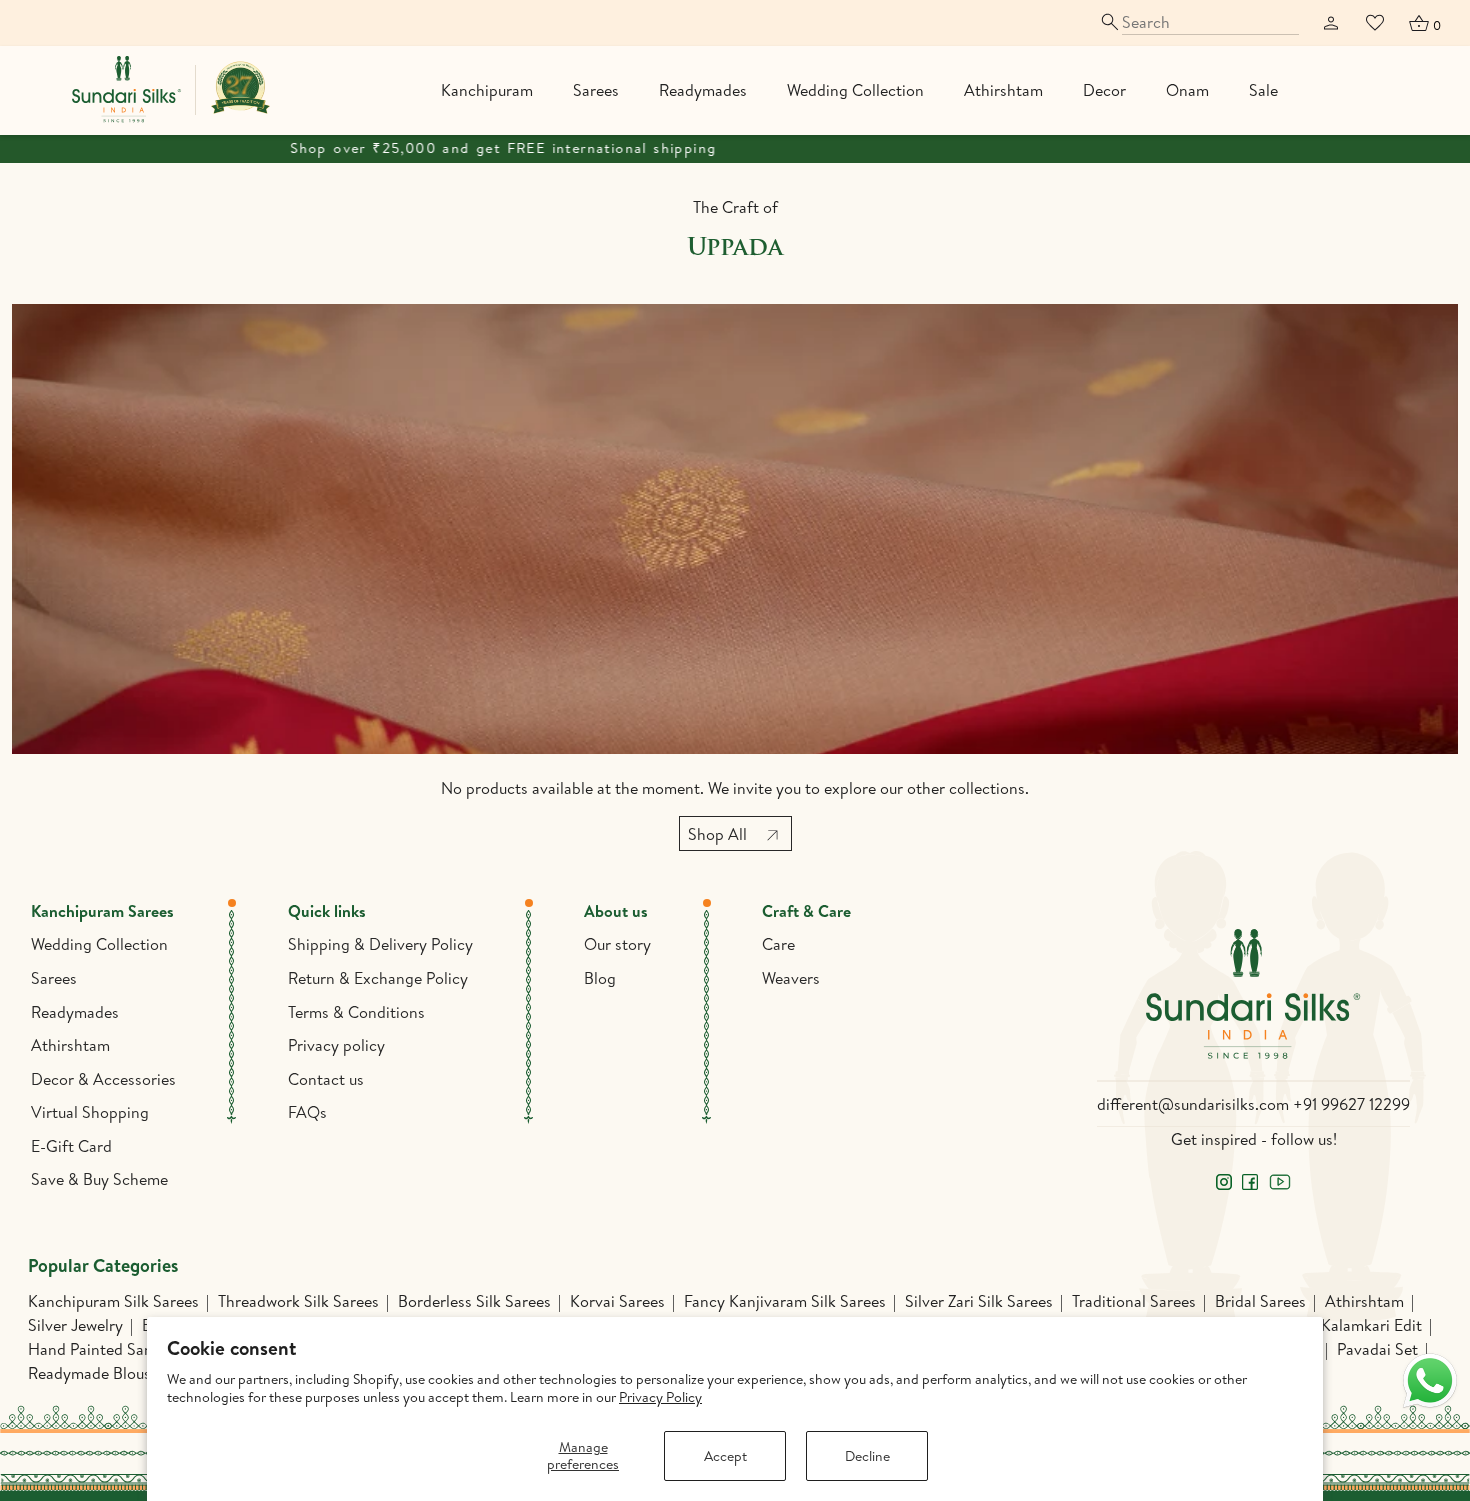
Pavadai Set (1377, 1349)
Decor (1104, 90)
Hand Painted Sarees (100, 1349)
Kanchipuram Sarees (102, 911)
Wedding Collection (855, 90)
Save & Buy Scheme (99, 1179)
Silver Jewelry (75, 1325)
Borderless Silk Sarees (474, 1301)
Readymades (703, 90)
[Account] (1331, 23)
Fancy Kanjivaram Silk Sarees (785, 1301)
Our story (617, 944)
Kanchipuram (487, 90)
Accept (725, 1456)
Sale (1263, 90)
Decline (867, 1456)
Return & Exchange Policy (378, 978)
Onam (1187, 90)
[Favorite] (1375, 23)
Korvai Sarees (617, 1301)
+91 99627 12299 (1351, 1104)
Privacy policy (336, 1045)
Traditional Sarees (1134, 1301)
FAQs (307, 1112)
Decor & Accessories (103, 1079)
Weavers (791, 978)
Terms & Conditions (356, 1012)
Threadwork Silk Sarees (298, 1301)
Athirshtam (1003, 90)
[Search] (1198, 22)
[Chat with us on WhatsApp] (1430, 1381)
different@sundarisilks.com (1193, 1104)
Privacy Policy (660, 1397)
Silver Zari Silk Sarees (979, 1301)
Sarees (596, 90)
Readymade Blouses (97, 1373)
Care (778, 944)
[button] (1424, 23)
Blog (600, 978)
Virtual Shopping (90, 1112)
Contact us (326, 1079)
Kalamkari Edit (1371, 1325)
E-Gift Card (71, 1146)
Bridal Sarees (1260, 1301)
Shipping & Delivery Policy (380, 944)
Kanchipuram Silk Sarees (113, 1301)
